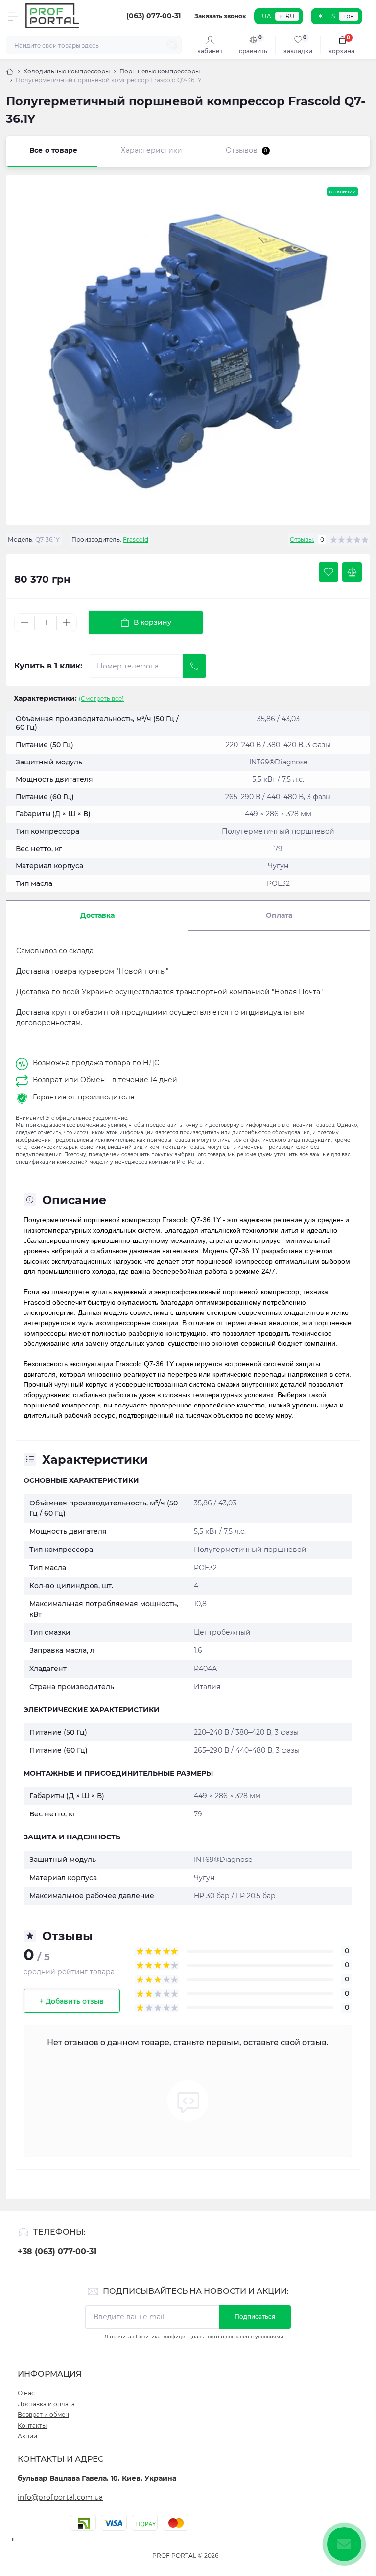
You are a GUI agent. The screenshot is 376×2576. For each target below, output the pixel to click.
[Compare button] (352, 572)
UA (267, 16)
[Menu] (13, 16)
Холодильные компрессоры (67, 71)
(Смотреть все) (101, 699)
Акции (27, 2436)
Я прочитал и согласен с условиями (194, 2337)
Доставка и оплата (46, 2404)
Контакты (32, 2425)
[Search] (173, 45)
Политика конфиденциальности (177, 2337)
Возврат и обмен (43, 2415)
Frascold (136, 539)
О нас (26, 2393)
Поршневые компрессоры (160, 71)
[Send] (194, 666)
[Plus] (67, 622)
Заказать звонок (220, 16)
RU (290, 16)
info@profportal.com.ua (60, 2497)
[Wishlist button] (329, 572)
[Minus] (24, 622)
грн (349, 16)
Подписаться (255, 2317)
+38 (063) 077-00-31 (57, 2252)
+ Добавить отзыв (72, 2001)
